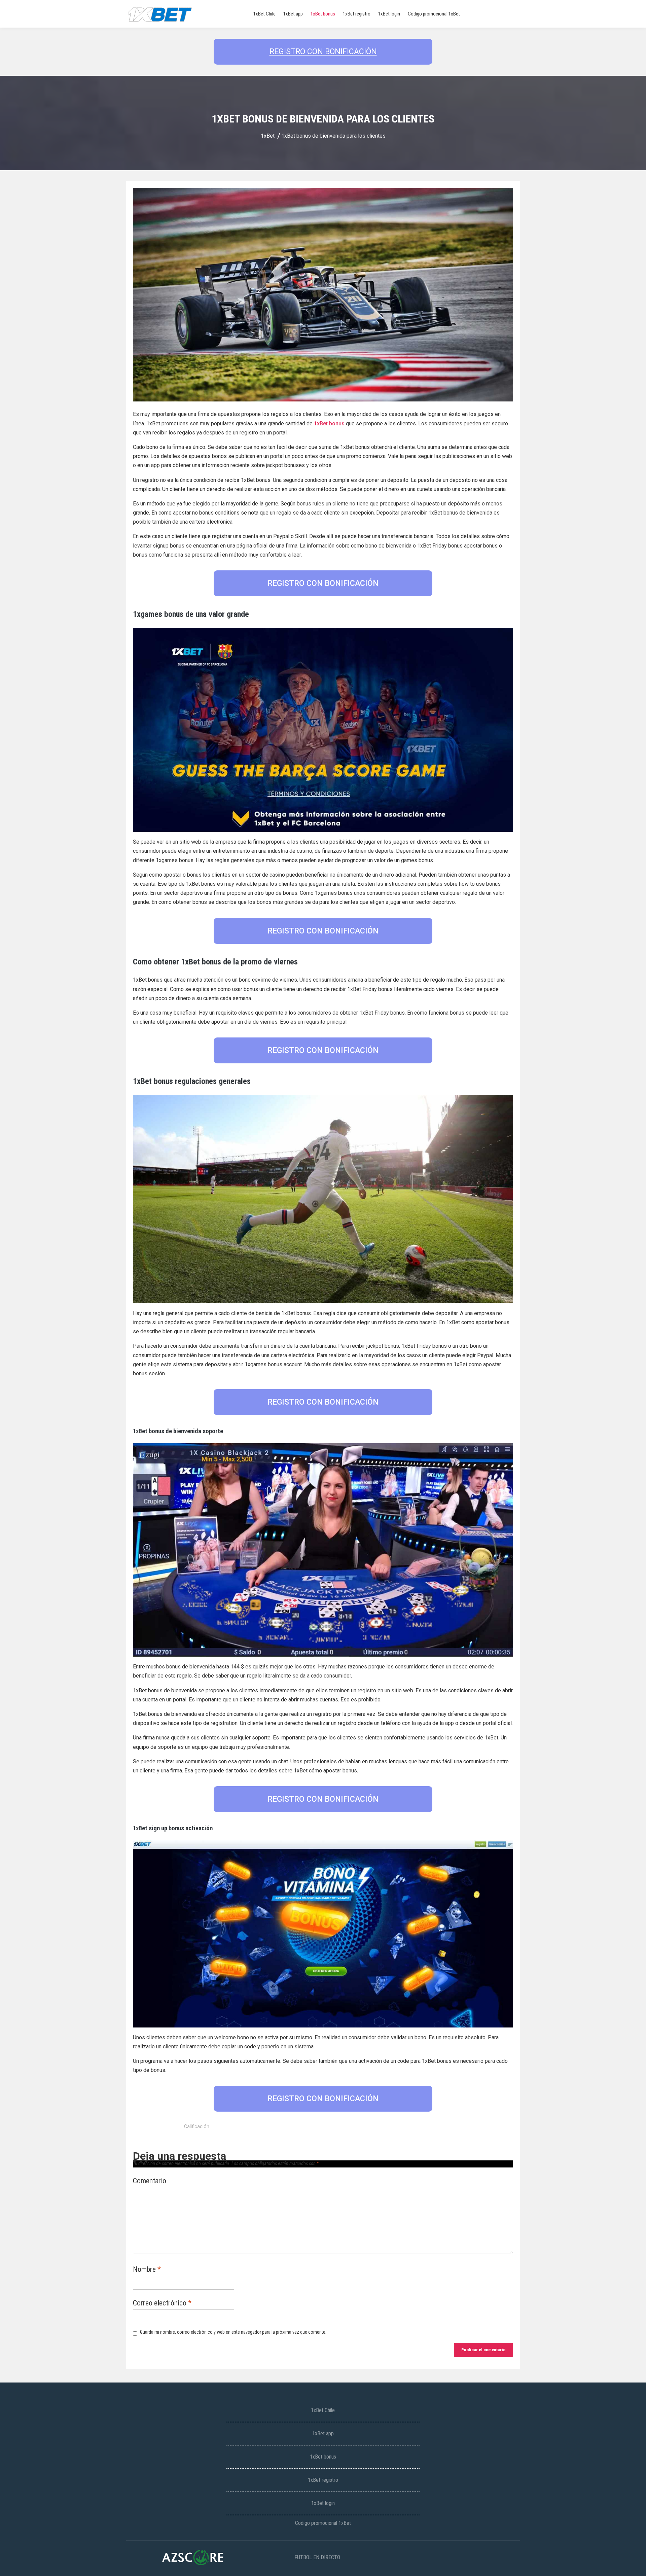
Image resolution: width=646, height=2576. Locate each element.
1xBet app (293, 14)
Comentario (150, 2181)
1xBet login (389, 14)
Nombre (147, 2270)
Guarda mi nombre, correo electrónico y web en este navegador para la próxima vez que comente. (233, 2332)
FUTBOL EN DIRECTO (317, 2557)
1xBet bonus (323, 14)
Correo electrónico (162, 2303)
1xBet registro (357, 14)
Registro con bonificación (323, 52)
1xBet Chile (264, 14)
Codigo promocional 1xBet (434, 14)
